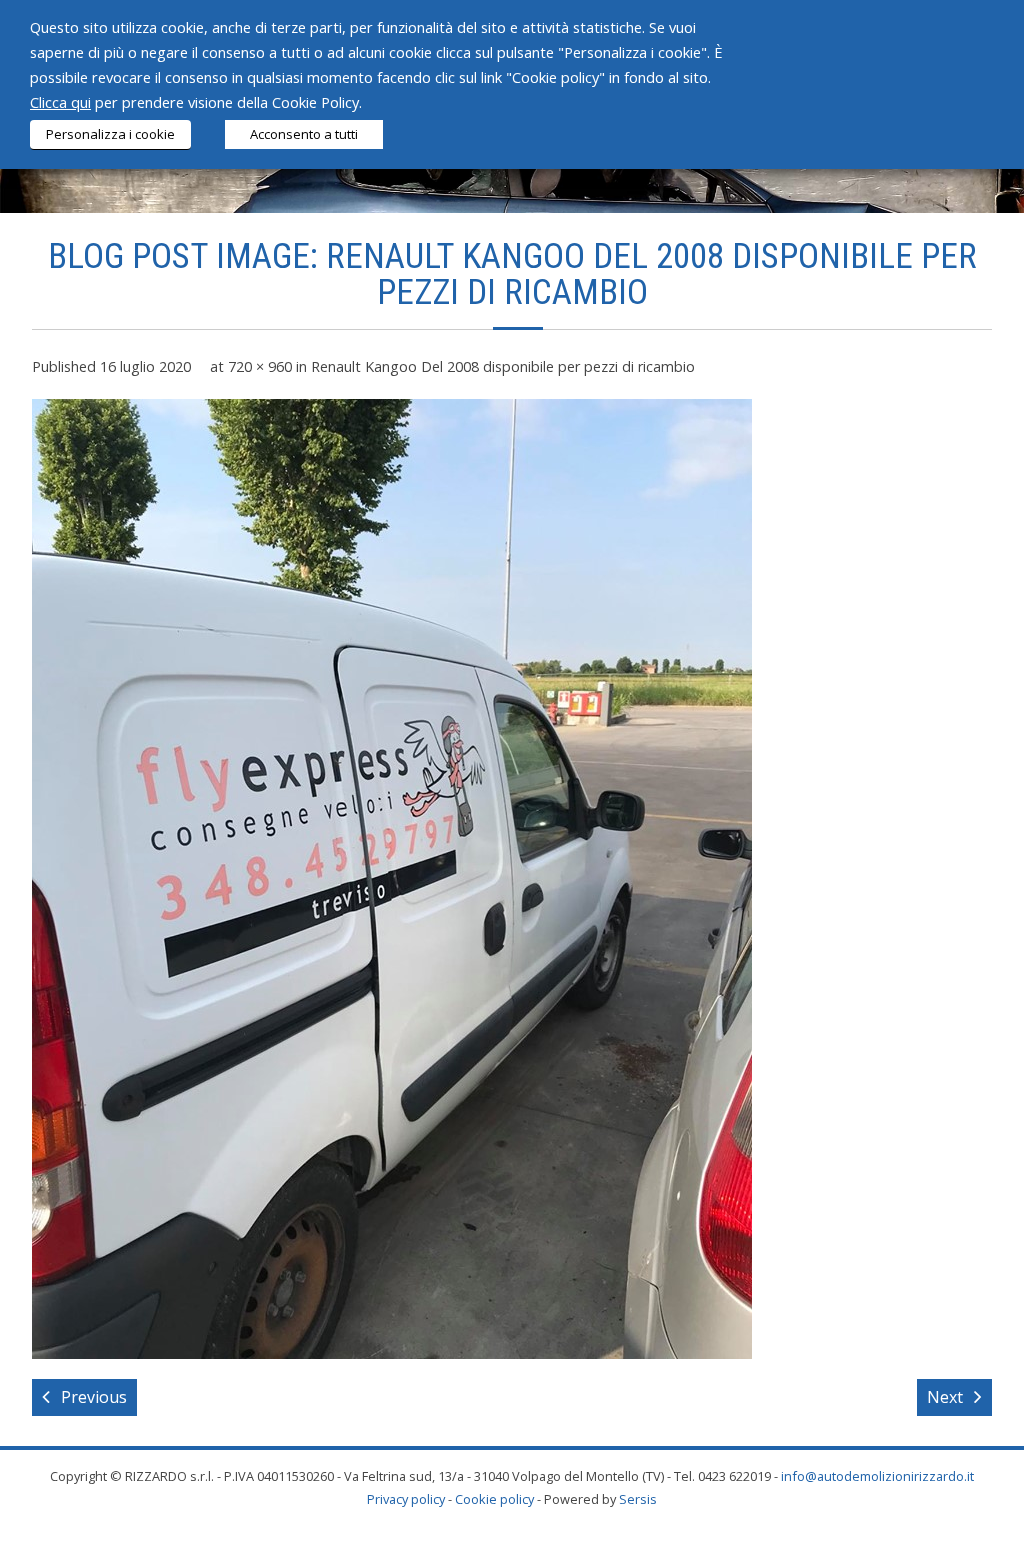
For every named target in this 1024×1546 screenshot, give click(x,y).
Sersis (638, 1499)
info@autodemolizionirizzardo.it (877, 1476)
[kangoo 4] (392, 879)
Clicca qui (60, 102)
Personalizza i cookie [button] (110, 134)
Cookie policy (494, 1499)
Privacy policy (406, 1499)
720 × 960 (260, 366)
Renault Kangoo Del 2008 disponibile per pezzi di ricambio (503, 366)
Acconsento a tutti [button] (304, 134)
